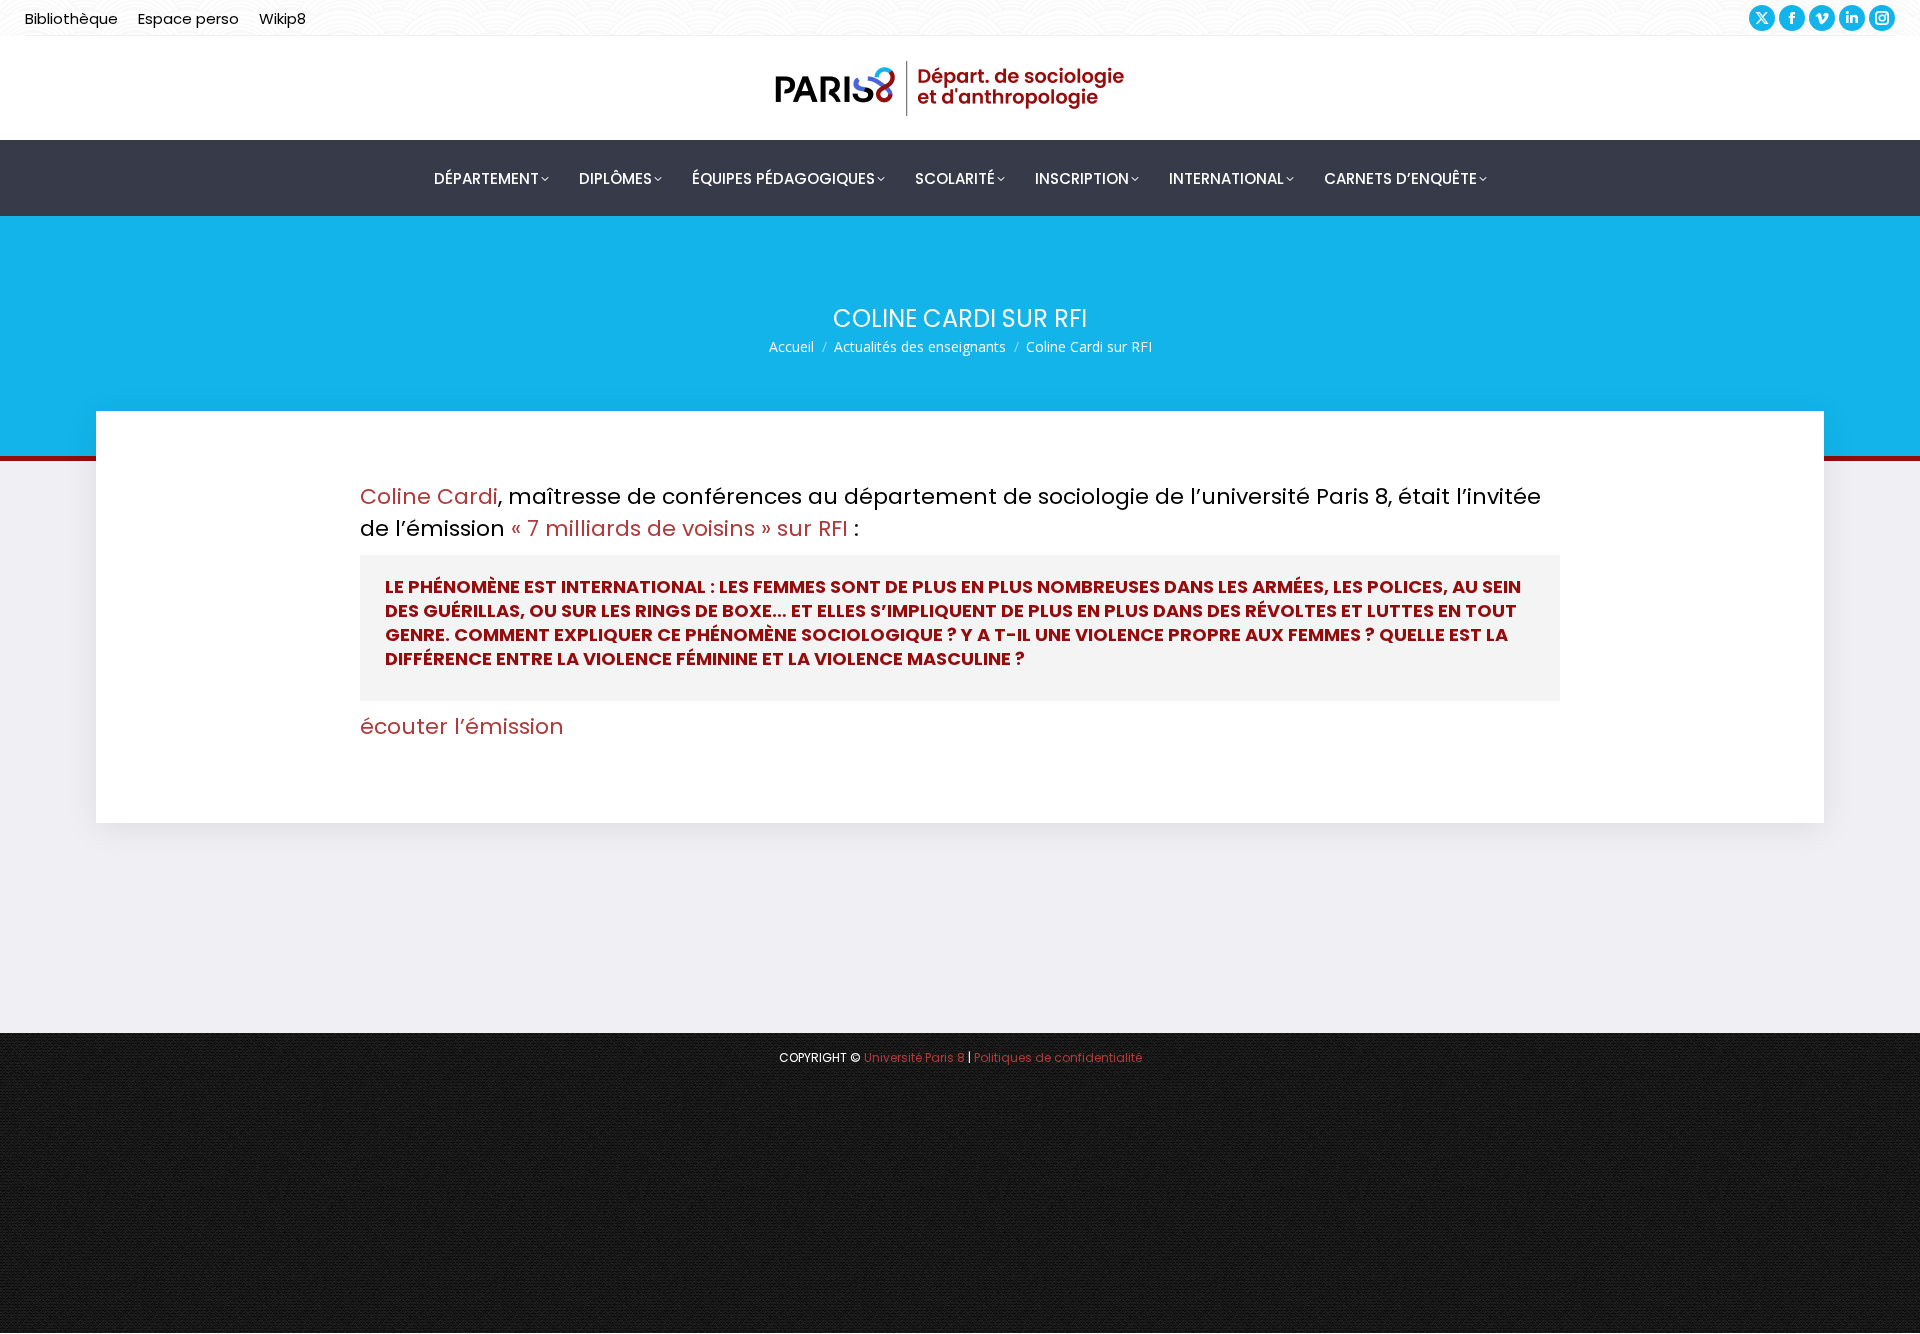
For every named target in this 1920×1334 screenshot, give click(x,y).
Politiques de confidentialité (1058, 1057)
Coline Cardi (429, 496)
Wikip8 (282, 18)
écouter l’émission (462, 726)
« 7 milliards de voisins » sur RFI (679, 528)
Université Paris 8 (914, 1057)
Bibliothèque (71, 18)
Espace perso (188, 18)
